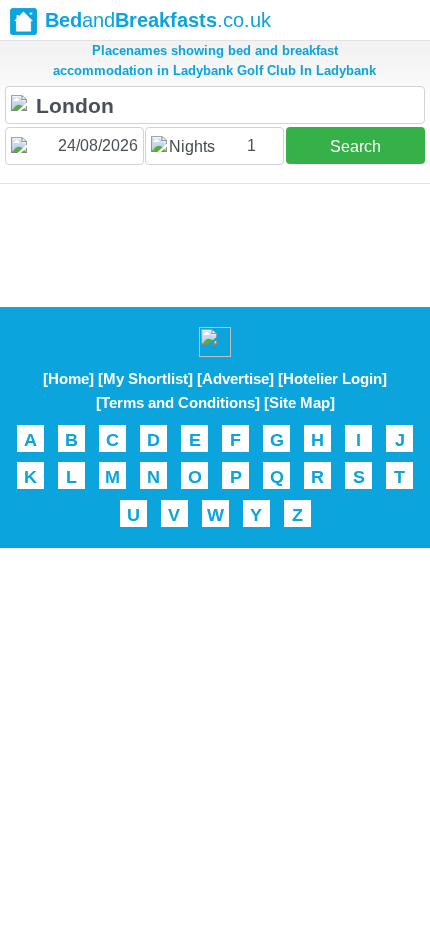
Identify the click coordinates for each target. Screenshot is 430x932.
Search (355, 146)
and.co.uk (158, 20)
